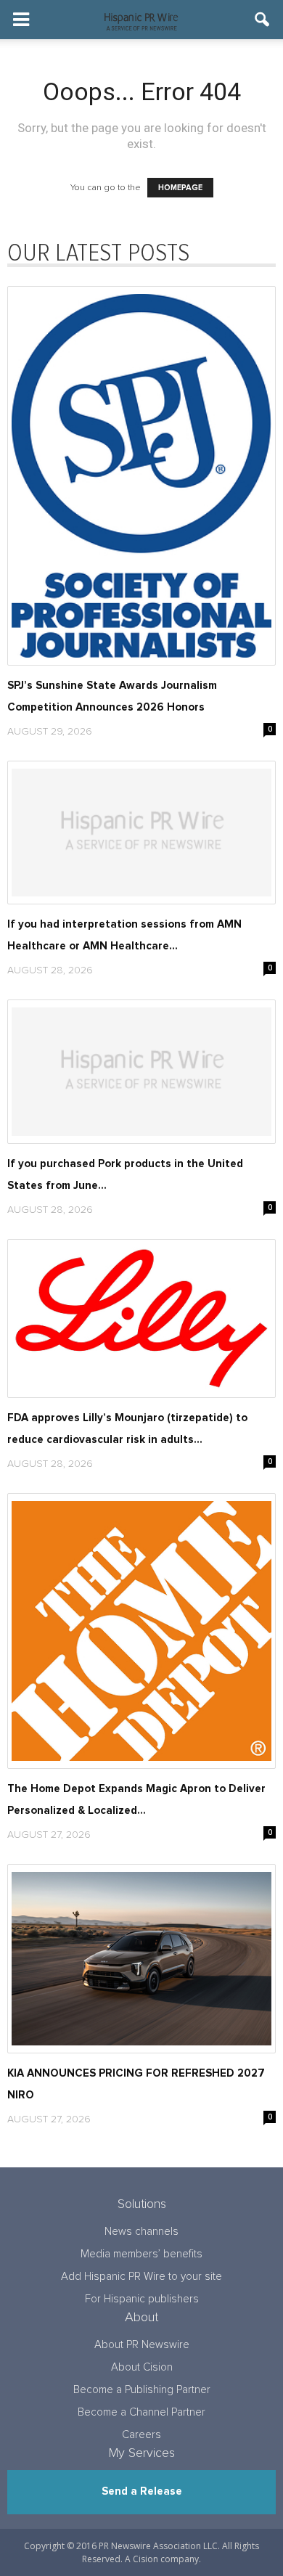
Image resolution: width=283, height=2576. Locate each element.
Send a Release (142, 2491)
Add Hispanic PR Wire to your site (141, 2277)
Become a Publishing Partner (142, 2390)
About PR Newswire (142, 2345)
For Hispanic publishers (142, 2299)
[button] (263, 20)
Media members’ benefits (141, 2254)
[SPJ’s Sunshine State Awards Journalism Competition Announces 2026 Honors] (141, 476)
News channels (141, 2232)
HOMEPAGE (180, 188)
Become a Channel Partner (141, 2412)
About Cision (142, 2367)
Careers (141, 2435)
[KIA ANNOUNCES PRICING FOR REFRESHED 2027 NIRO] (141, 1959)
